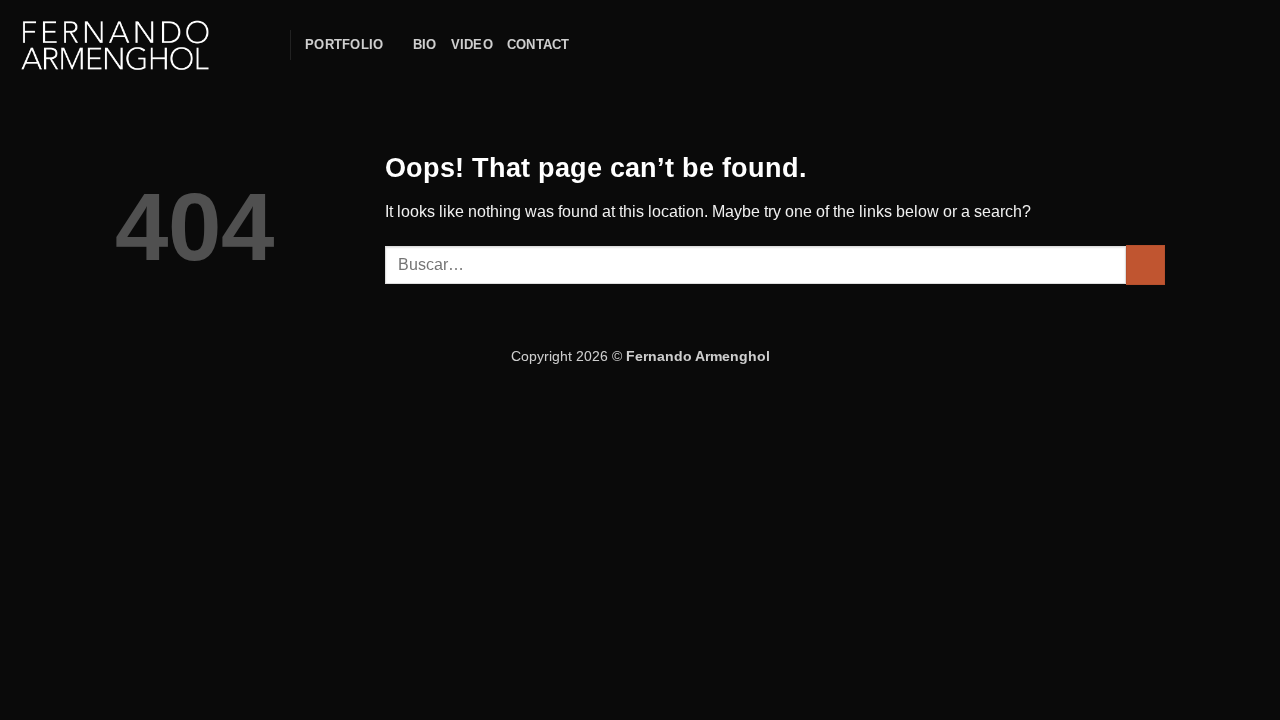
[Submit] (1145, 264)
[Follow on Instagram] (590, 45)
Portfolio (344, 44)
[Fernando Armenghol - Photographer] (115, 45)
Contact (538, 44)
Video (472, 44)
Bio (425, 44)
